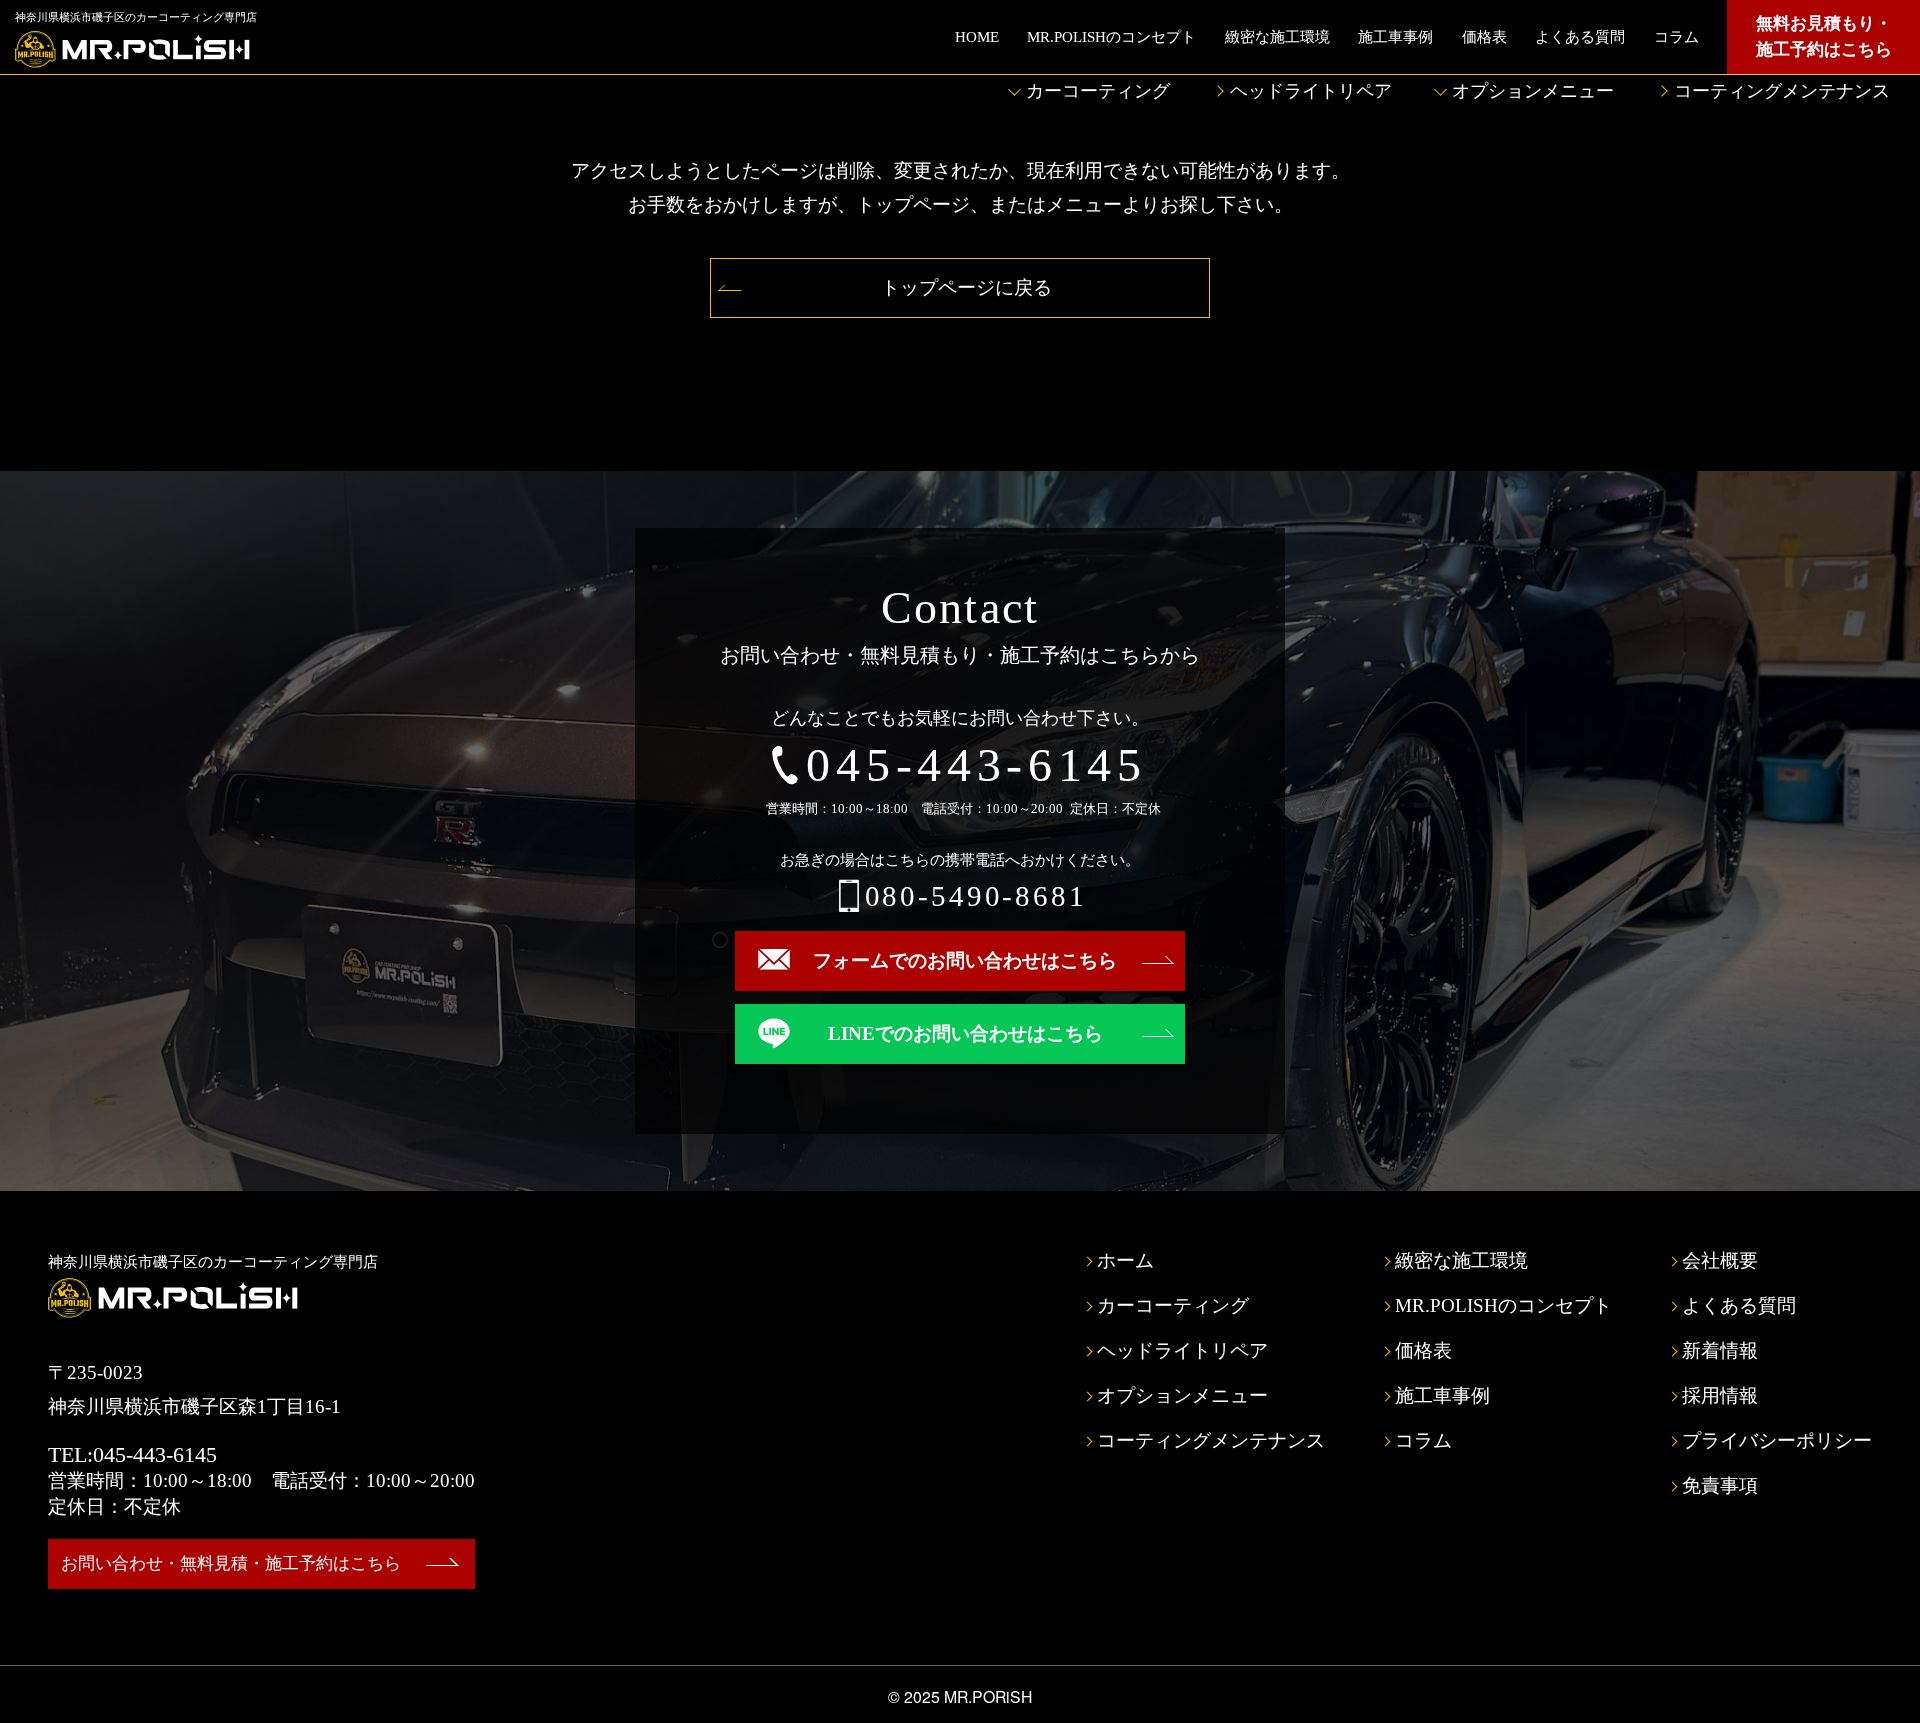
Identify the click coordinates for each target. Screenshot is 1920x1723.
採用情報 (1720, 1395)
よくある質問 (1580, 36)
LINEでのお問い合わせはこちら (965, 1033)
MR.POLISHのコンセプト (1111, 36)
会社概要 (1720, 1260)
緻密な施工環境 (1277, 36)
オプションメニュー (1533, 91)
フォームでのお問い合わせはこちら (965, 960)
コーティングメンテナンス (1782, 91)
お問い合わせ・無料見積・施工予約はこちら (231, 1563)
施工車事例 (1395, 36)
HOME (977, 36)
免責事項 (1720, 1485)
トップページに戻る (966, 287)
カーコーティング (1098, 91)
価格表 (1484, 36)
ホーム (1125, 1260)
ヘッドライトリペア (1311, 91)
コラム (1676, 36)
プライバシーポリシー (1777, 1440)
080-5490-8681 (976, 896)
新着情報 (1720, 1350)
